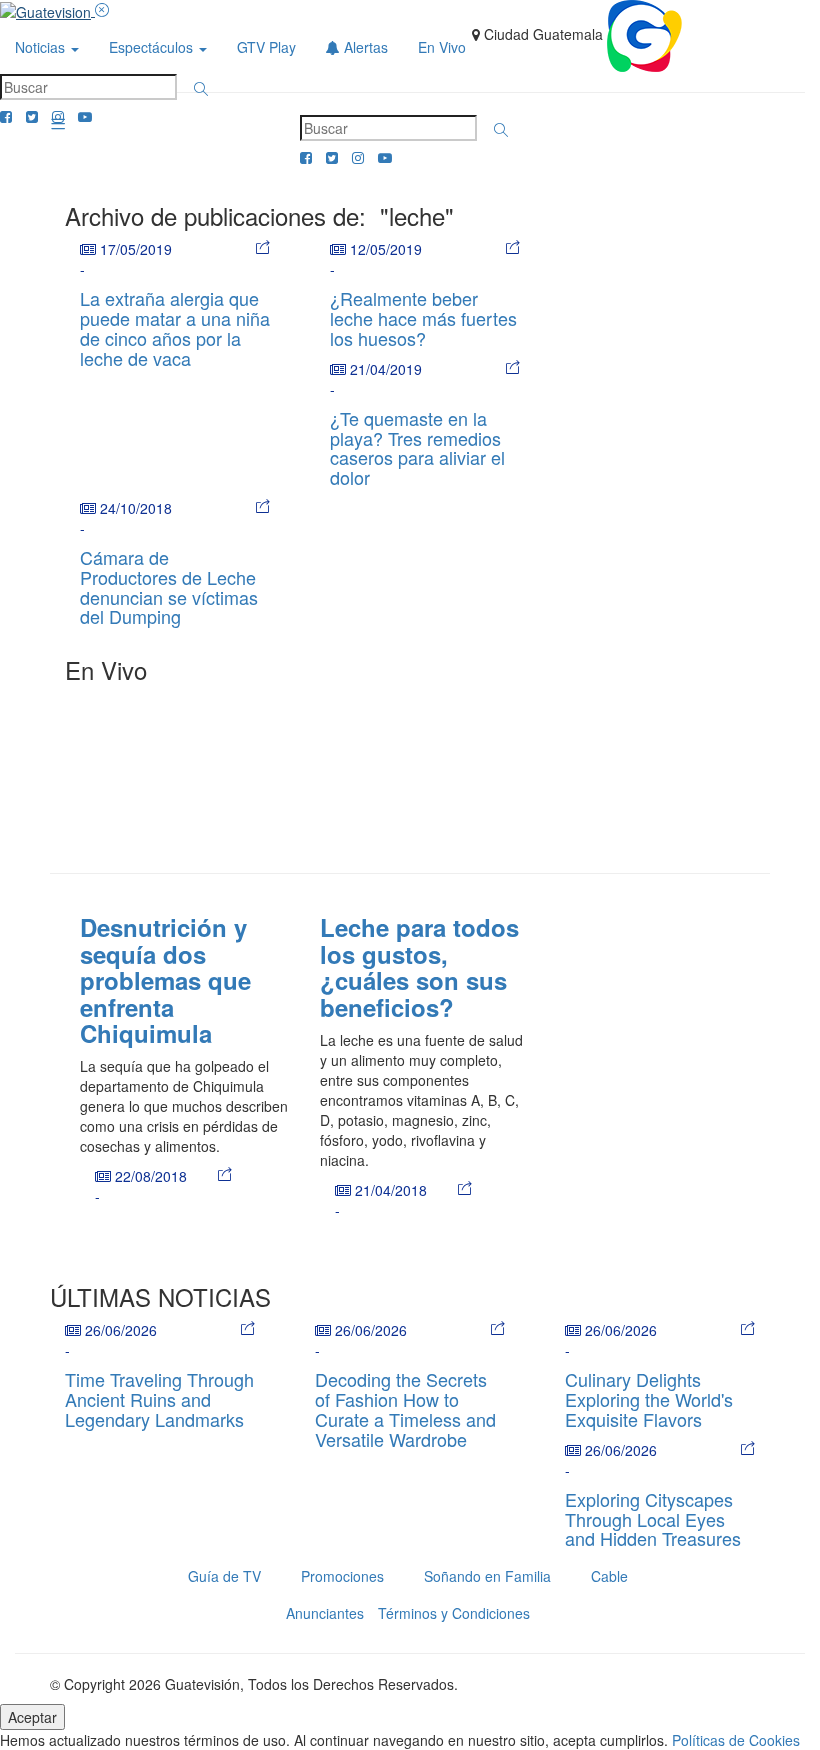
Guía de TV (224, 1576)
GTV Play (266, 47)
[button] (201, 89)
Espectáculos (153, 47)
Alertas (364, 47)
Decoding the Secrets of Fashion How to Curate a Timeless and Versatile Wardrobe (405, 1408)
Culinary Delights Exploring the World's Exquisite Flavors (649, 1399)
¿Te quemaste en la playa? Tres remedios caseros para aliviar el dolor (417, 447)
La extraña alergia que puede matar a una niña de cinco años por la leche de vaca (175, 327)
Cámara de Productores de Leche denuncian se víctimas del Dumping (169, 586)
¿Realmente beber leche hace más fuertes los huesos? (423, 318)
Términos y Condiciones (454, 1613)
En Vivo (442, 47)
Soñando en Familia (487, 1576)
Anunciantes (325, 1613)
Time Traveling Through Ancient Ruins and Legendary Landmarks (159, 1399)
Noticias (42, 47)
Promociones (342, 1576)
